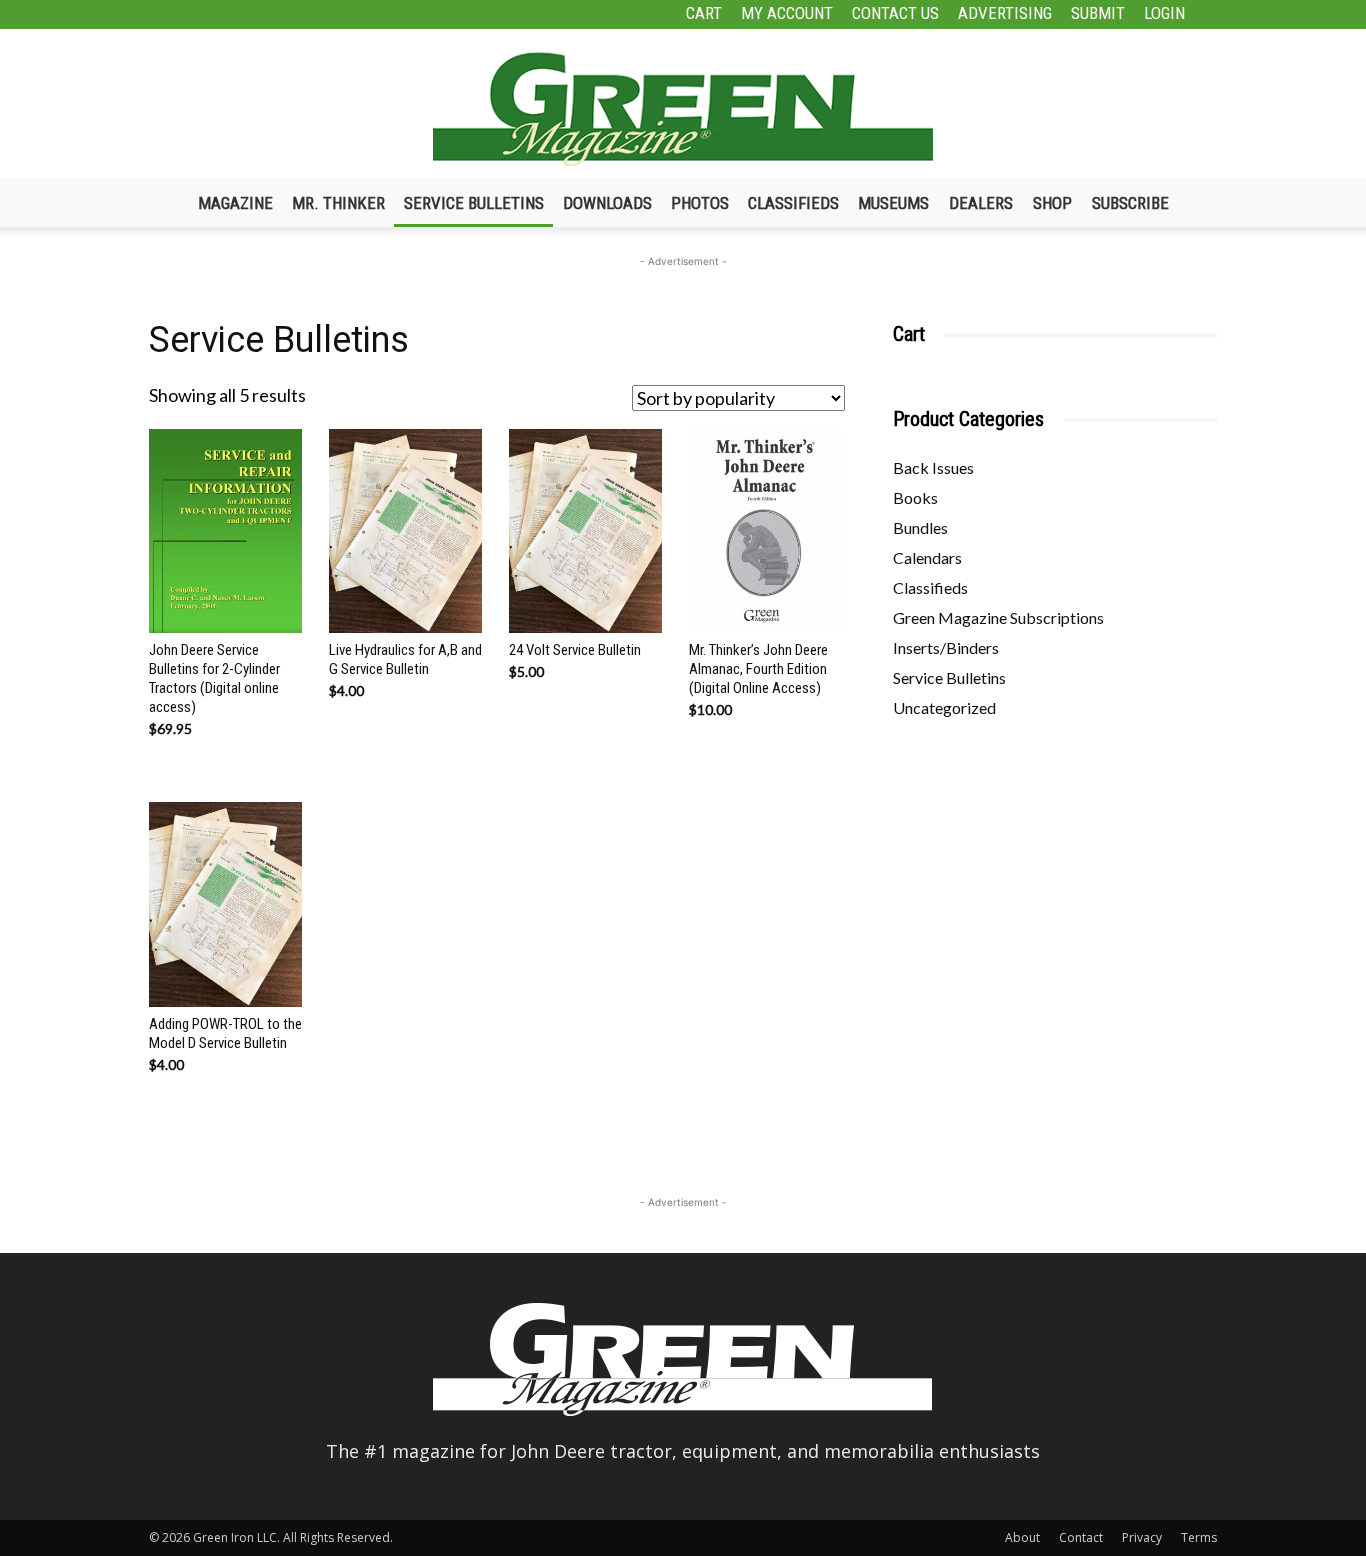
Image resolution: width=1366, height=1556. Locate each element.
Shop (1052, 203)
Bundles (920, 527)
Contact (1081, 1537)
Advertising (1005, 13)
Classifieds (793, 203)
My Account (787, 13)
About (1022, 1537)
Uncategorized (944, 707)
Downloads (607, 203)
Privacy (1142, 1537)
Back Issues (933, 467)
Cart (704, 13)
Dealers (981, 203)
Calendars (927, 557)
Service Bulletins (474, 203)
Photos (700, 203)
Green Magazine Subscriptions (998, 617)
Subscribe (1130, 203)
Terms (1199, 1537)
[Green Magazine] (683, 109)
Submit (1098, 13)
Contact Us (895, 13)
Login (1164, 13)
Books (915, 497)
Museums (893, 203)
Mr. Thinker (338, 203)
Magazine (235, 203)
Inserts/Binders (946, 647)
